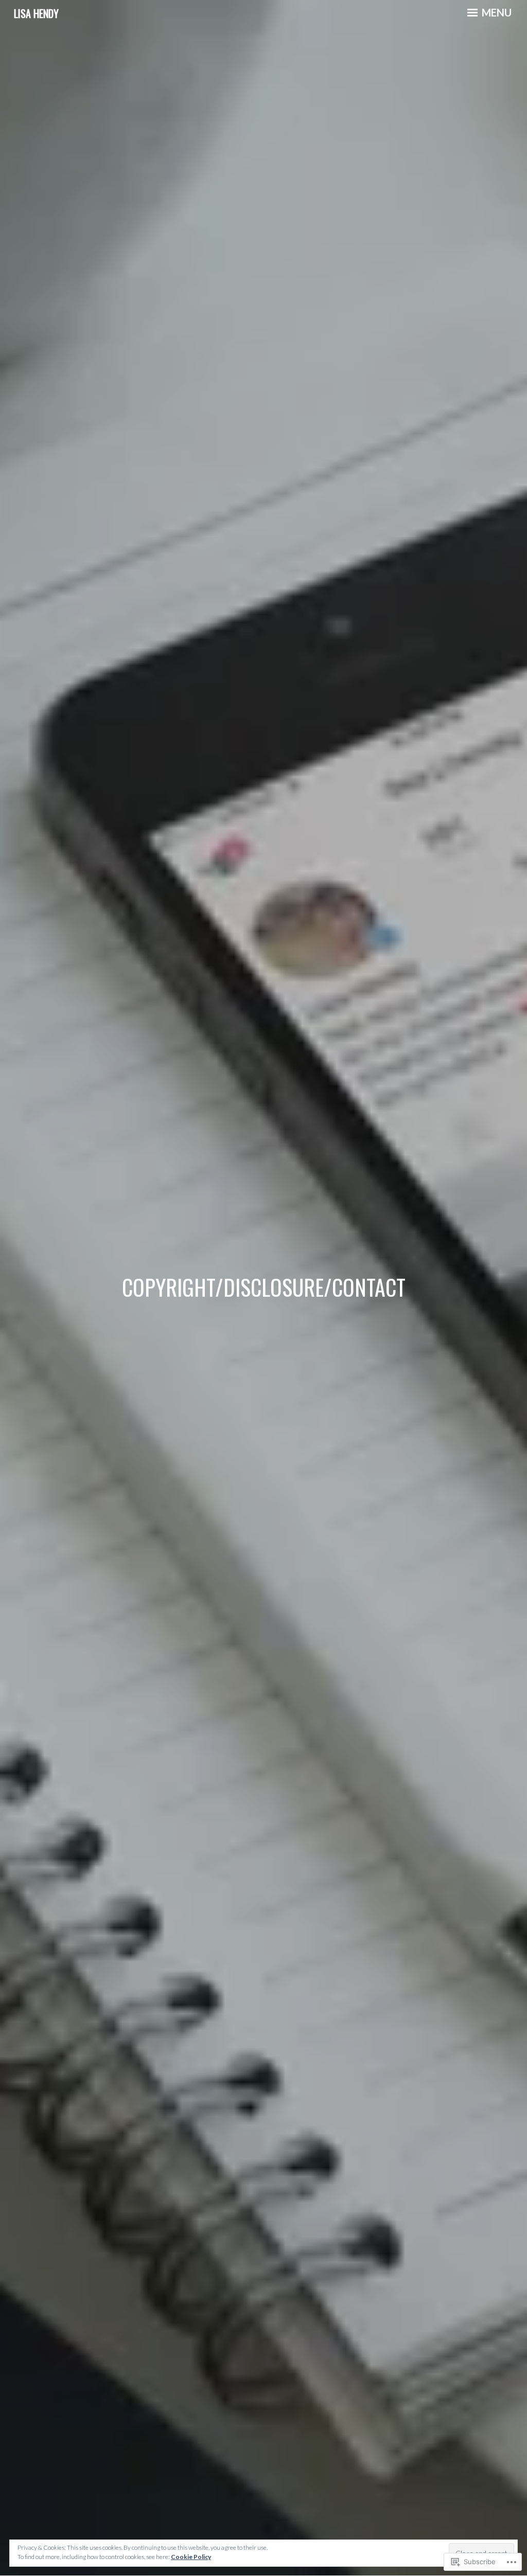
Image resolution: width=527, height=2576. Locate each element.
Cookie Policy (191, 2557)
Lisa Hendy (36, 13)
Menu (496, 12)
